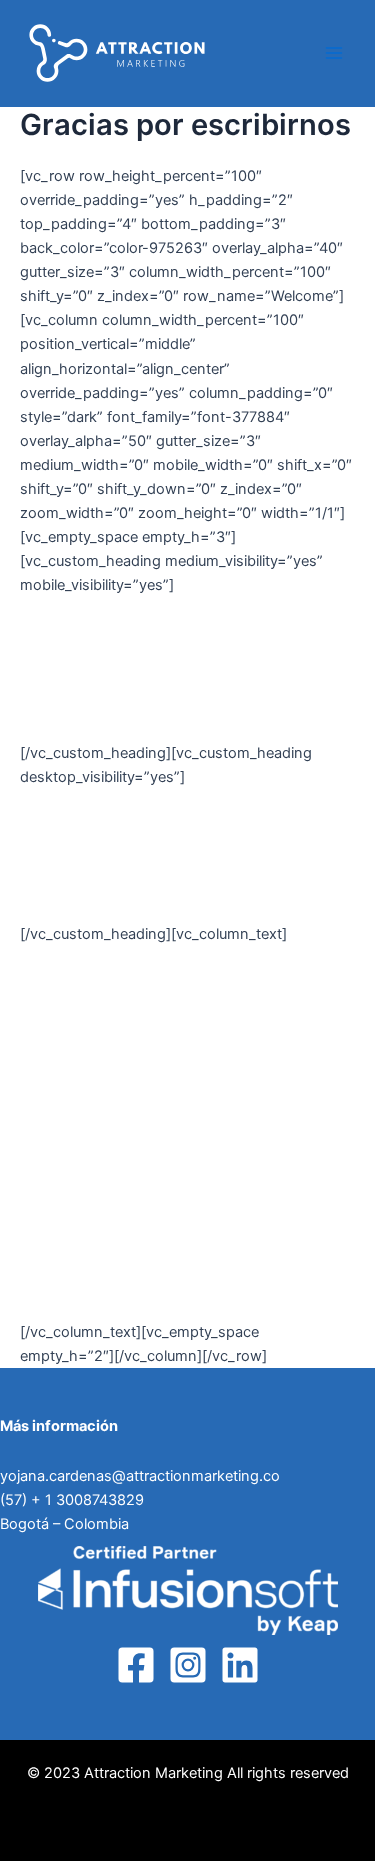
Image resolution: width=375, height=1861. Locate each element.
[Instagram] (188, 1665)
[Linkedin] (240, 1665)
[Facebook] (136, 1665)
